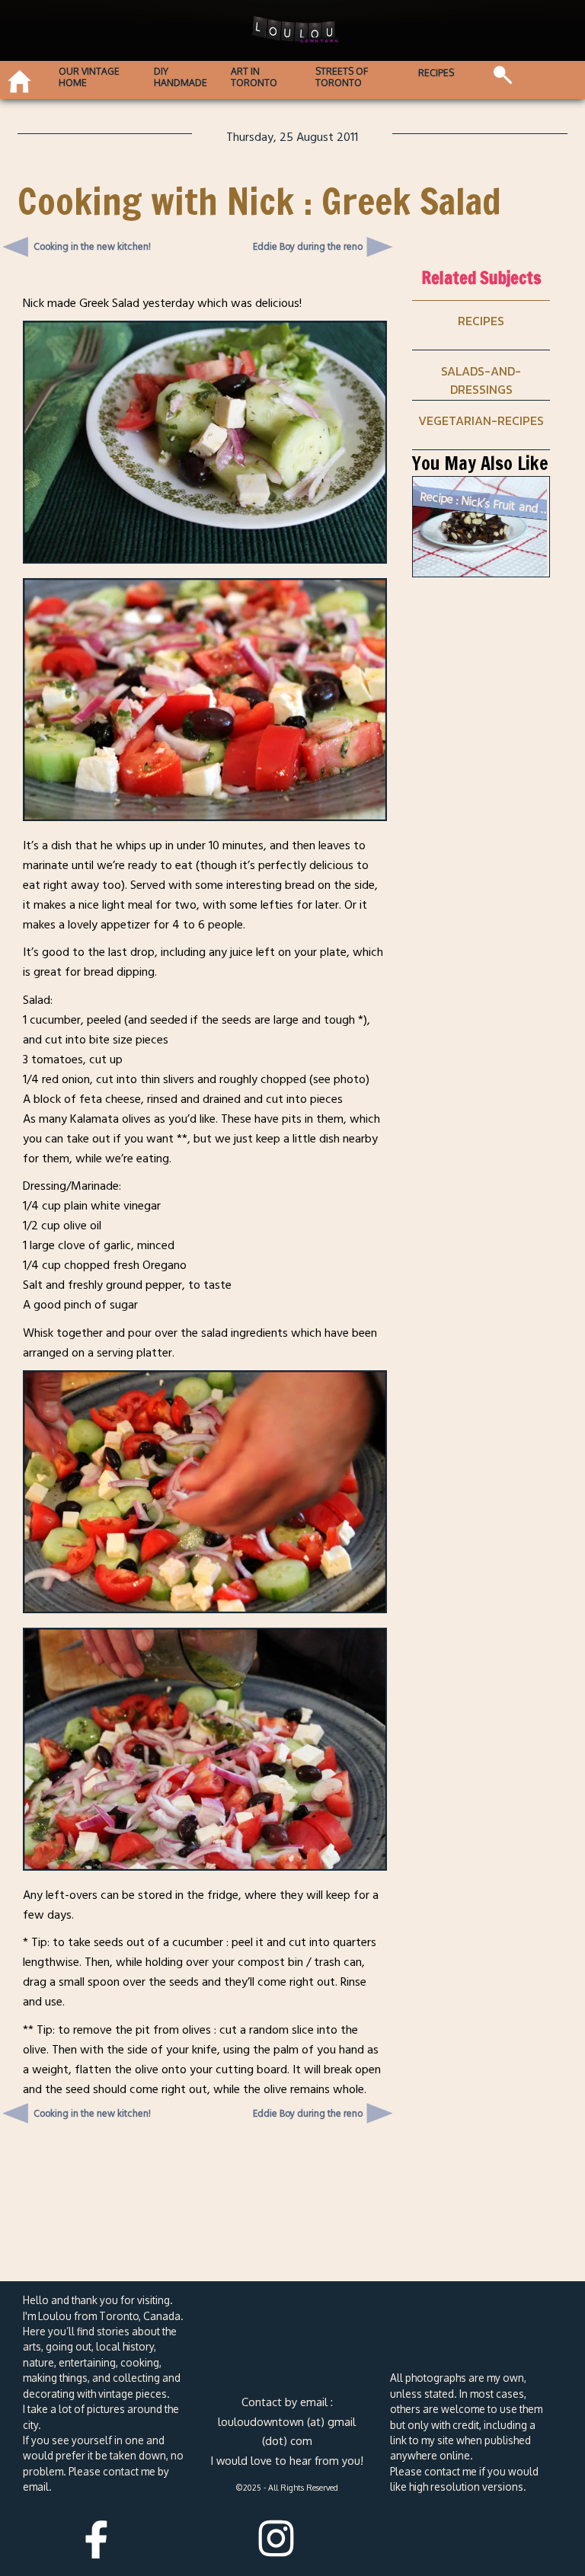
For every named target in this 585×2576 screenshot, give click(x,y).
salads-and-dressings (481, 380)
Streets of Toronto (342, 77)
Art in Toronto (254, 77)
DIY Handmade (181, 77)
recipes (481, 321)
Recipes (436, 73)
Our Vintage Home (89, 77)
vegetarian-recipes (481, 420)
